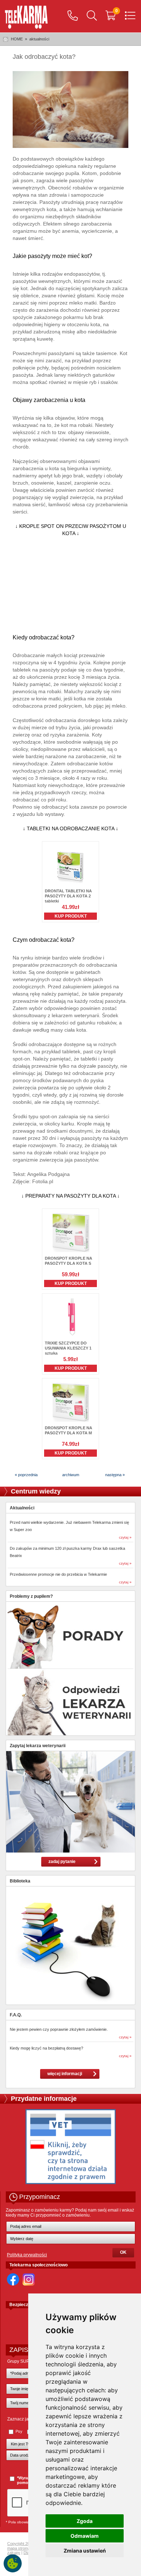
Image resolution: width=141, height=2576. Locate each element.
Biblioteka (20, 1881)
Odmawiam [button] (85, 2536)
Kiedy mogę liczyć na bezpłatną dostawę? (46, 2048)
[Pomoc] (73, 16)
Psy (19, 2431)
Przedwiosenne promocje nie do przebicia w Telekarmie (58, 1574)
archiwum (71, 1475)
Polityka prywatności (27, 2255)
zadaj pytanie (62, 1862)
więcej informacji (65, 2074)
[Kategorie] (130, 16)
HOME (17, 39)
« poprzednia (26, 1475)
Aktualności (22, 1508)
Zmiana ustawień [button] (85, 2551)
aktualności (39, 39)
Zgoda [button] (85, 2521)
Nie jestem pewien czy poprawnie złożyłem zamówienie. (59, 2029)
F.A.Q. (16, 2015)
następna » (115, 1475)
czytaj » (125, 1537)
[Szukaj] (92, 16)
